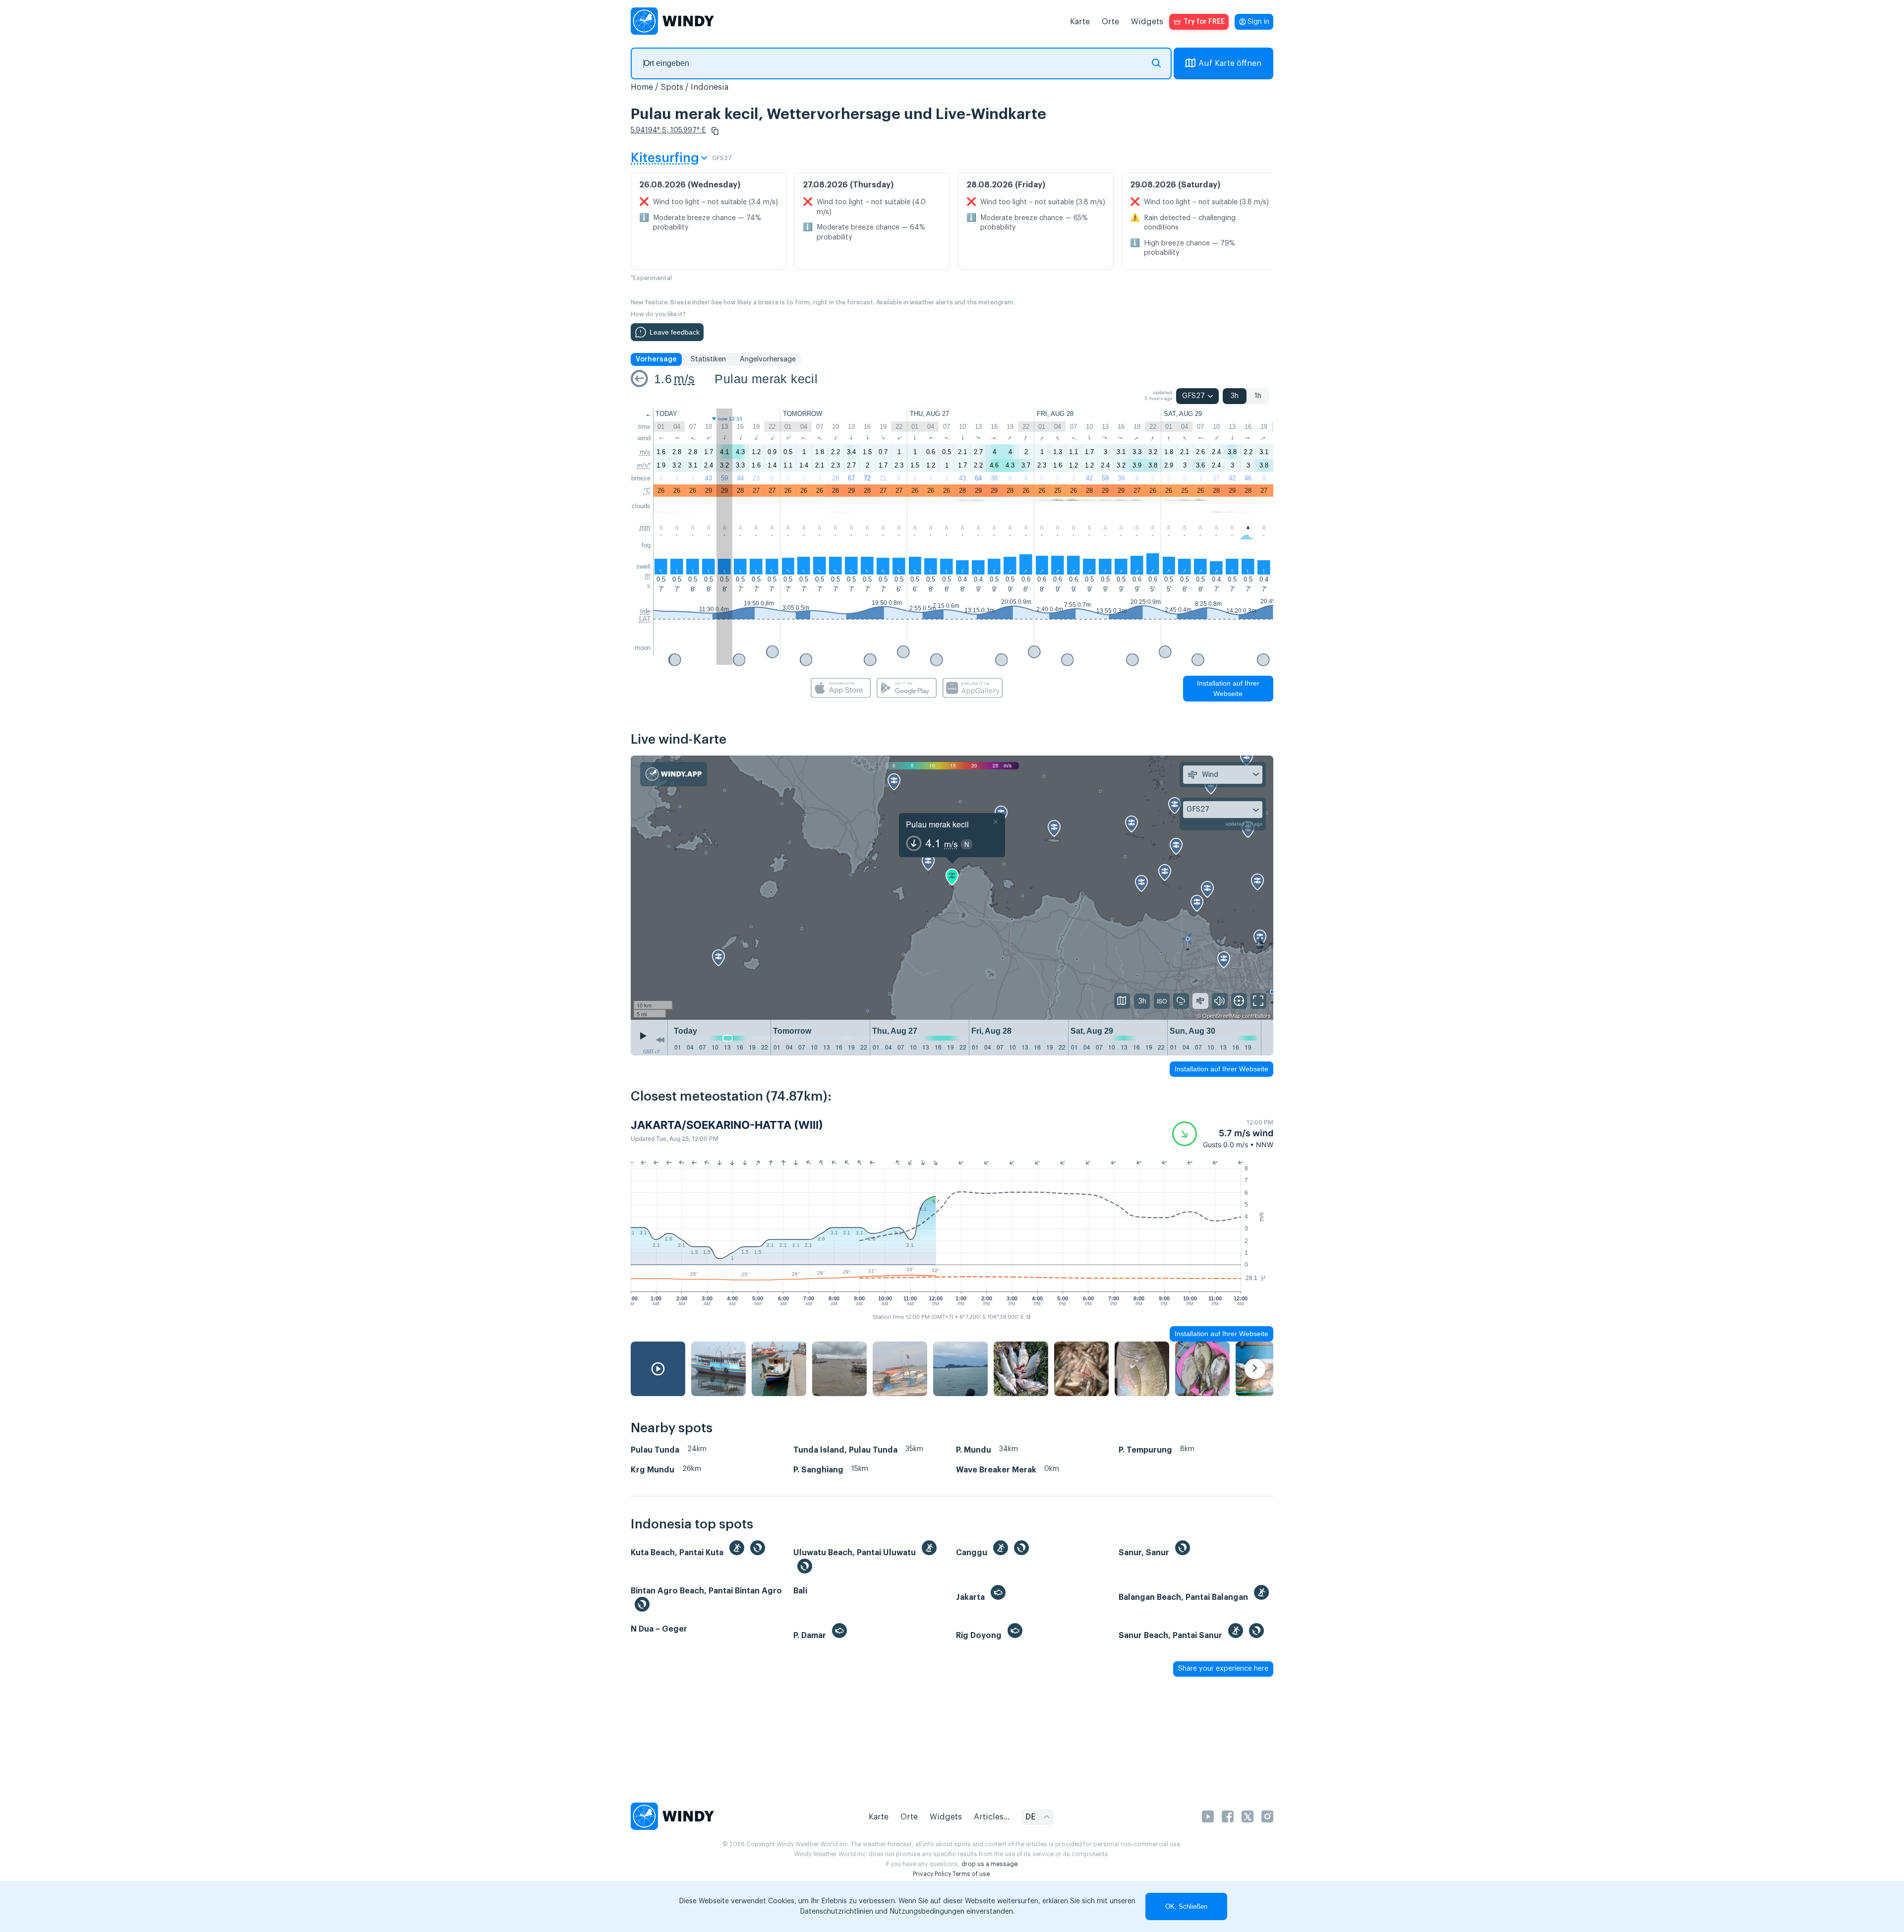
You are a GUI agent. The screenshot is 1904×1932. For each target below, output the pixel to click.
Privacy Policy (932, 1874)
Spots (672, 87)
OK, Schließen (1186, 1906)
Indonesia (710, 87)
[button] (715, 131)
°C (647, 491)
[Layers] (1122, 1001)
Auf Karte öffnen (1230, 63)
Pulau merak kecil (766, 379)
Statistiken (708, 359)
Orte (1110, 22)
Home (642, 87)
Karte (1080, 22)
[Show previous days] (660, 1040)
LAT (645, 619)
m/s (684, 379)
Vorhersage (656, 359)
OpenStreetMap (1221, 1015)
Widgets (1147, 22)
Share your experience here (1223, 1669)
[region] (952, 887)
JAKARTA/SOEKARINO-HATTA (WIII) (727, 1125)
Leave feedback (675, 332)
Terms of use (971, 1874)
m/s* (644, 465)
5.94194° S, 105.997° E (668, 130)
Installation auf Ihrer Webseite (1228, 688)
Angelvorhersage (768, 359)
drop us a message (989, 1864)
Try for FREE (1204, 22)
